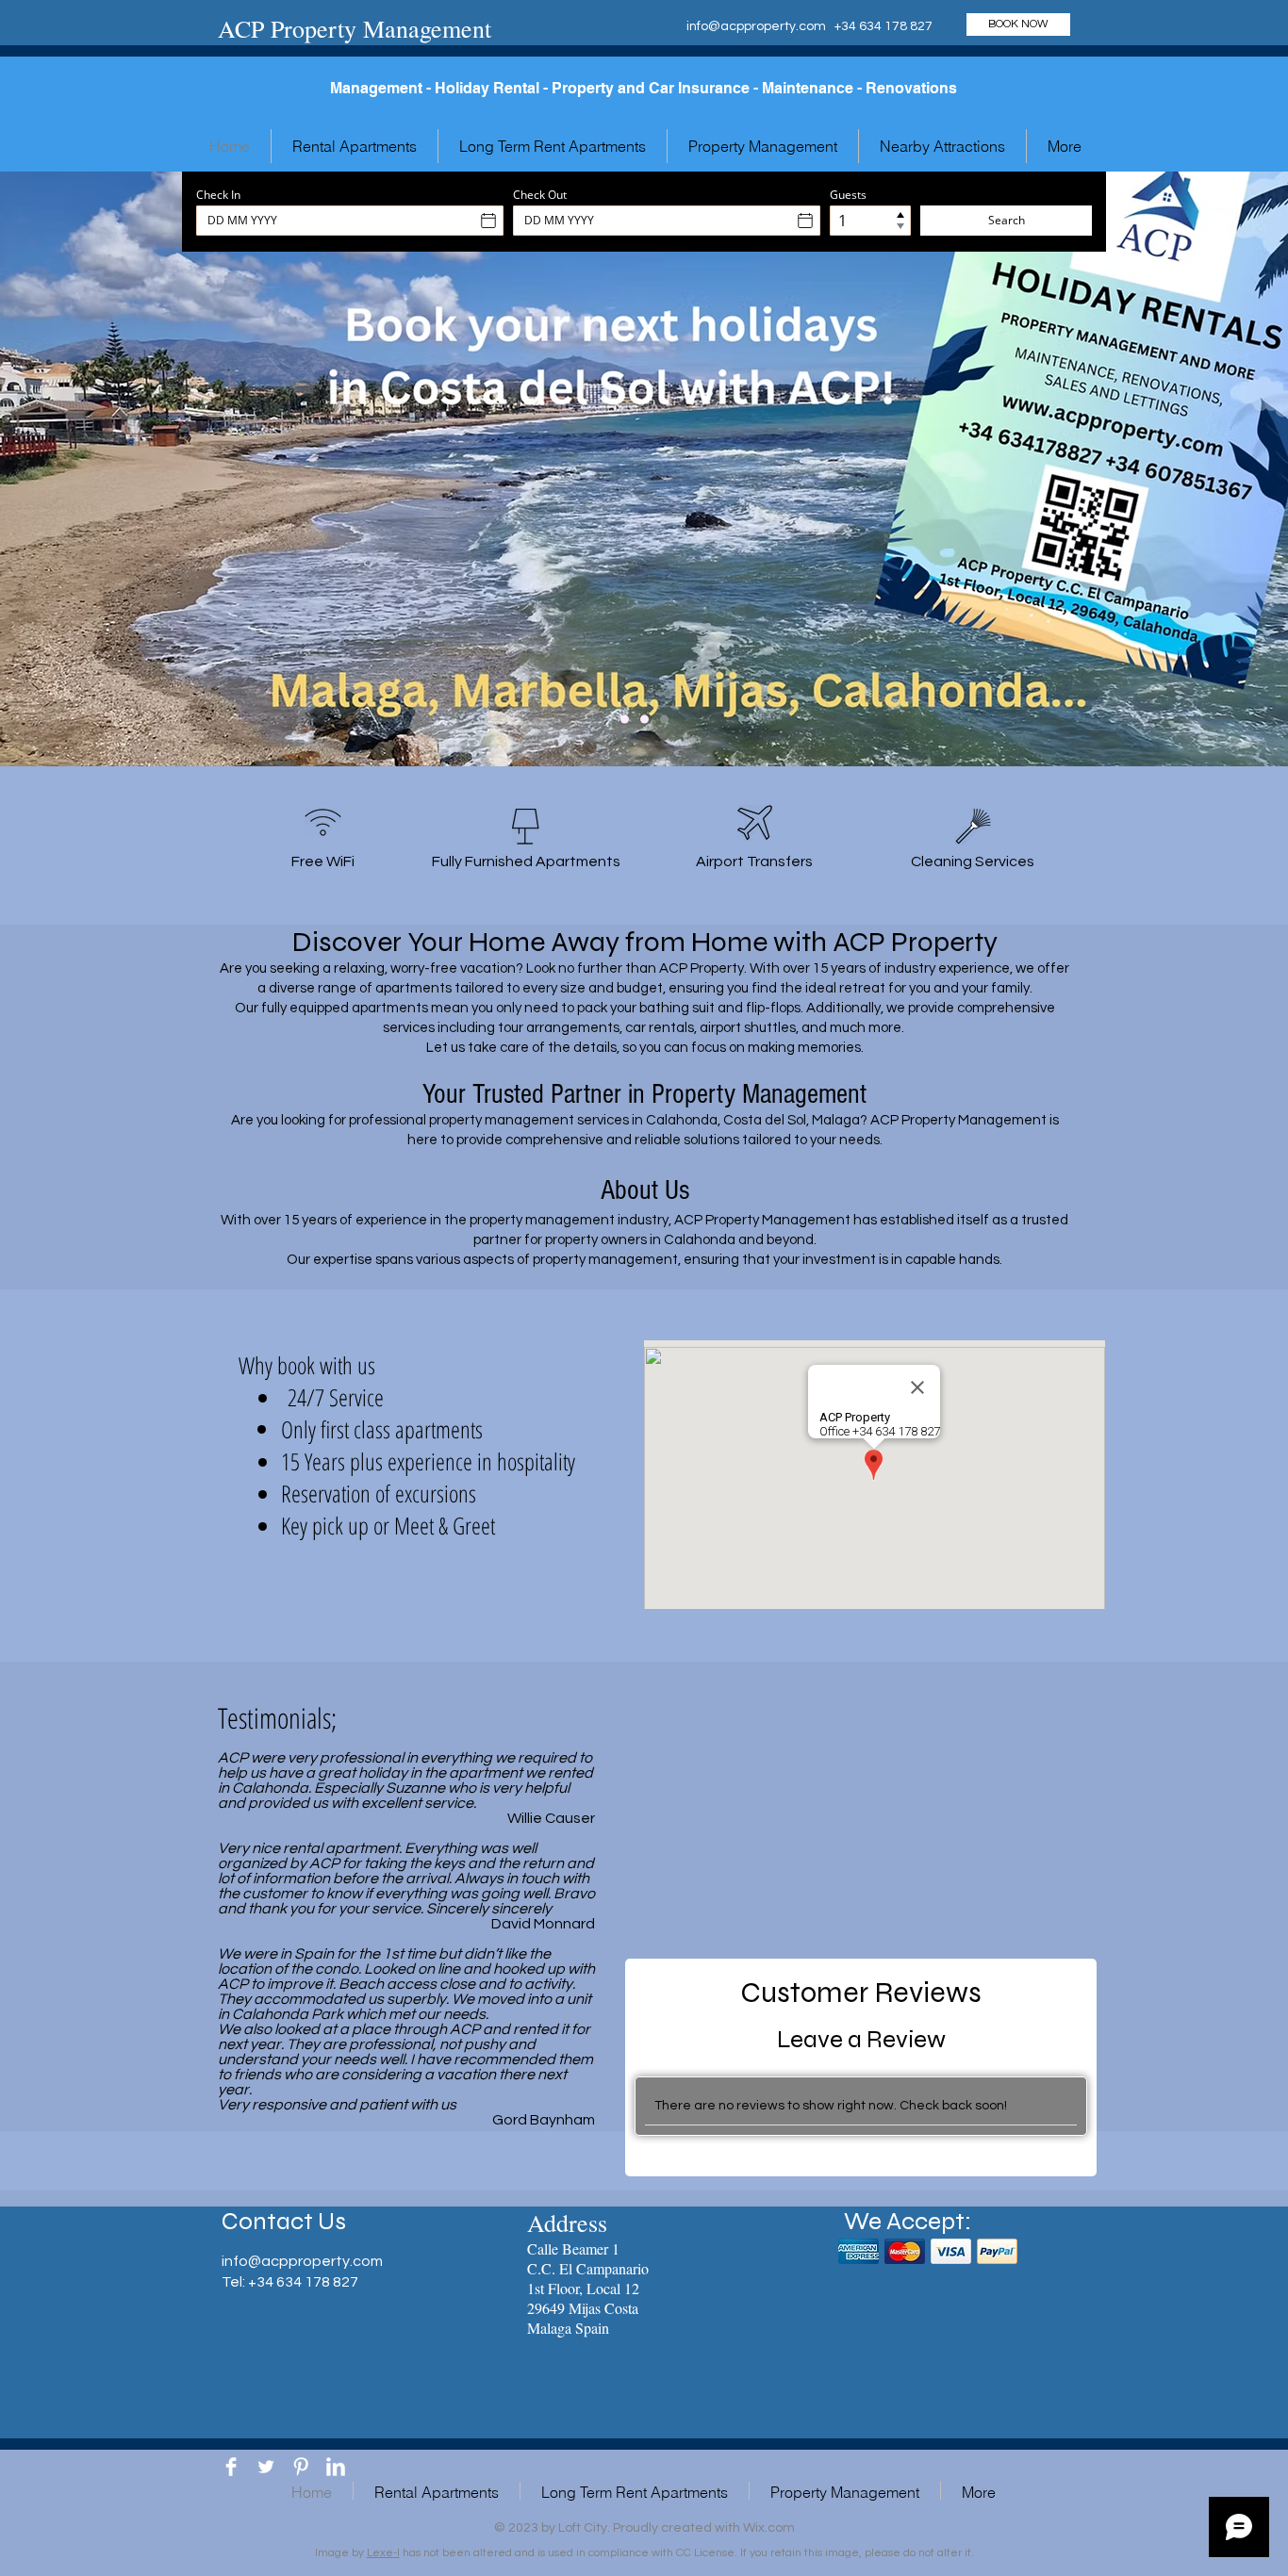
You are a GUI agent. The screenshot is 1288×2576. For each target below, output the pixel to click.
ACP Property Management (355, 28)
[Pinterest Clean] (301, 2467)
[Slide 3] (625, 720)
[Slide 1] (644, 720)
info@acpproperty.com (756, 26)
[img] (859, 2251)
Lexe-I (383, 2553)
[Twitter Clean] (266, 2467)
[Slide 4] (664, 720)
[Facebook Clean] (231, 2467)
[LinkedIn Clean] (336, 2467)
